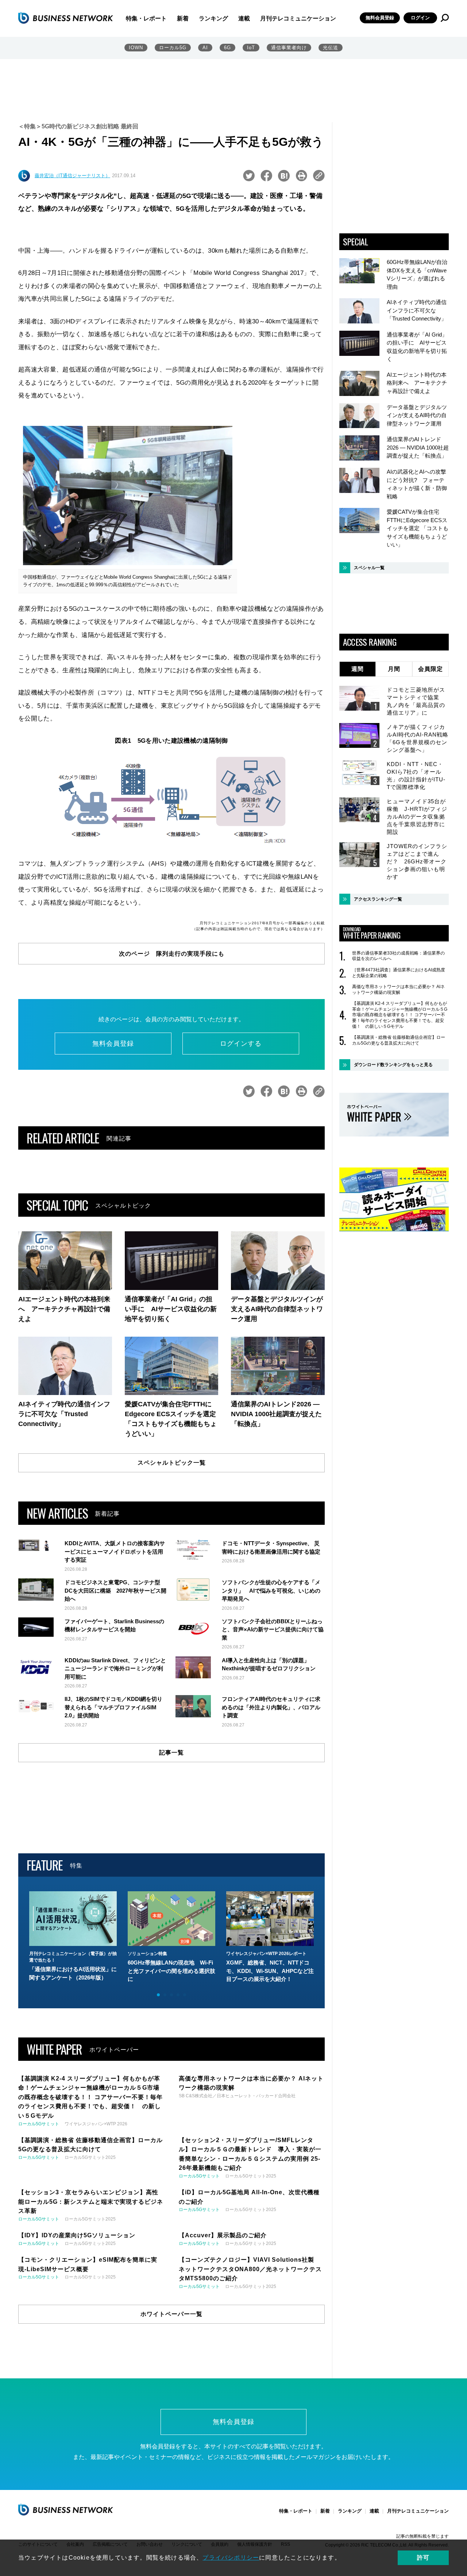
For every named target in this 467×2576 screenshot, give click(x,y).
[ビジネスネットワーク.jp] (66, 18)
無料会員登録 (380, 18)
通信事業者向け (289, 48)
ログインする (241, 1044)
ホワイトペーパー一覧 (171, 2314)
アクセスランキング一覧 (378, 899)
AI (205, 48)
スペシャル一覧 (369, 568)
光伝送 (331, 48)
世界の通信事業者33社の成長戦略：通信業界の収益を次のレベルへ (398, 956)
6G (227, 48)
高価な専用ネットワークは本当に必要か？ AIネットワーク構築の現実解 (398, 990)
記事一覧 (171, 1753)
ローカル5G (173, 48)
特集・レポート (146, 18)
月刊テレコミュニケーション (298, 18)
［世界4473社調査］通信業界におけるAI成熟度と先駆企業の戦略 (399, 973)
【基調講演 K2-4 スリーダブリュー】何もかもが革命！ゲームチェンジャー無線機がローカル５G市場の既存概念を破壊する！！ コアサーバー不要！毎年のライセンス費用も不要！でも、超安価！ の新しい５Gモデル (400, 1015)
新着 (183, 18)
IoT (251, 48)
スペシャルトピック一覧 (172, 1463)
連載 (244, 18)
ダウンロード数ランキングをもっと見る (393, 1065)
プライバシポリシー (231, 2558)
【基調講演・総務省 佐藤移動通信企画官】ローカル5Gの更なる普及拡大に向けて (399, 1040)
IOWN (136, 48)
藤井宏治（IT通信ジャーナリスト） (72, 176)
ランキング (213, 18)
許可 (423, 2558)
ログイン (420, 18)
